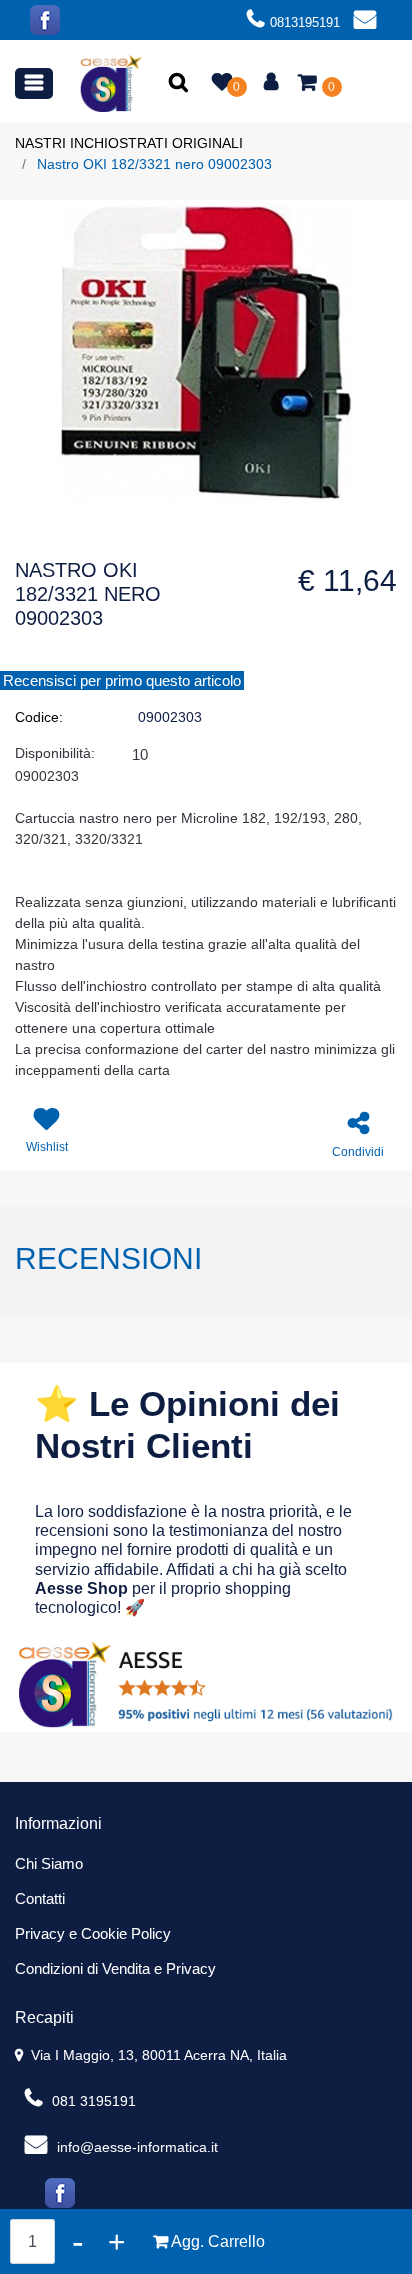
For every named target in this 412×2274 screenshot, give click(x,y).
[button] (180, 84)
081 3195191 (92, 2101)
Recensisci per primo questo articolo (122, 680)
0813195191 (305, 22)
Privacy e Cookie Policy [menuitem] (93, 1933)
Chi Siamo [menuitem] (49, 1863)
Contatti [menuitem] (40, 1898)
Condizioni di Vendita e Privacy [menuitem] (115, 1968)
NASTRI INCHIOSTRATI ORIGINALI (129, 143)
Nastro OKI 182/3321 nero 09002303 (154, 164)
